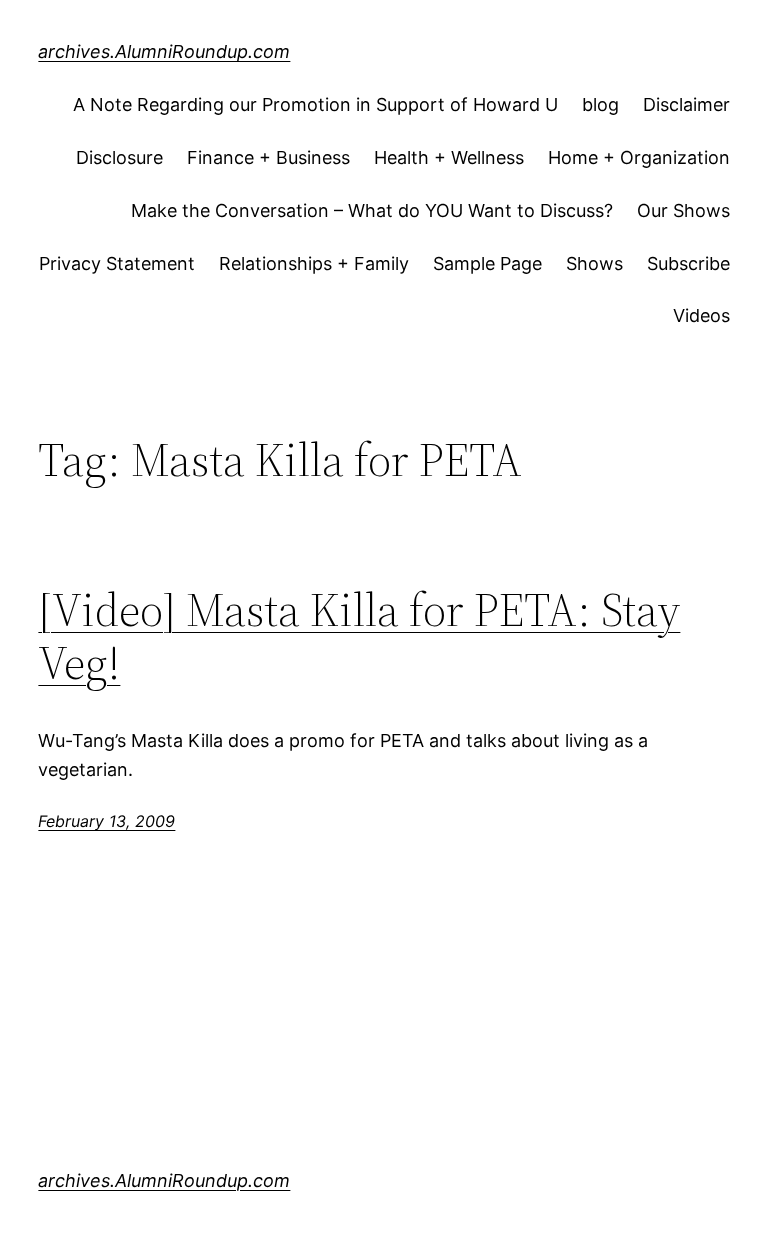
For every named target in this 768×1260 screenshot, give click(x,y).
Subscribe (688, 263)
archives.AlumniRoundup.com (164, 51)
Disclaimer (686, 104)
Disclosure (119, 157)
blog (600, 104)
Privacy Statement (117, 263)
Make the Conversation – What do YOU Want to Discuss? (372, 210)
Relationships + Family (314, 263)
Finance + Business (268, 157)
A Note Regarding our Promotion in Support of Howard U (315, 104)
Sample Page (487, 263)
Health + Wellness (449, 157)
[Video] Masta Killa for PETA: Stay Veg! (359, 636)
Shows (594, 263)
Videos (701, 315)
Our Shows (683, 210)
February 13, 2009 (106, 821)
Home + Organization (639, 157)
